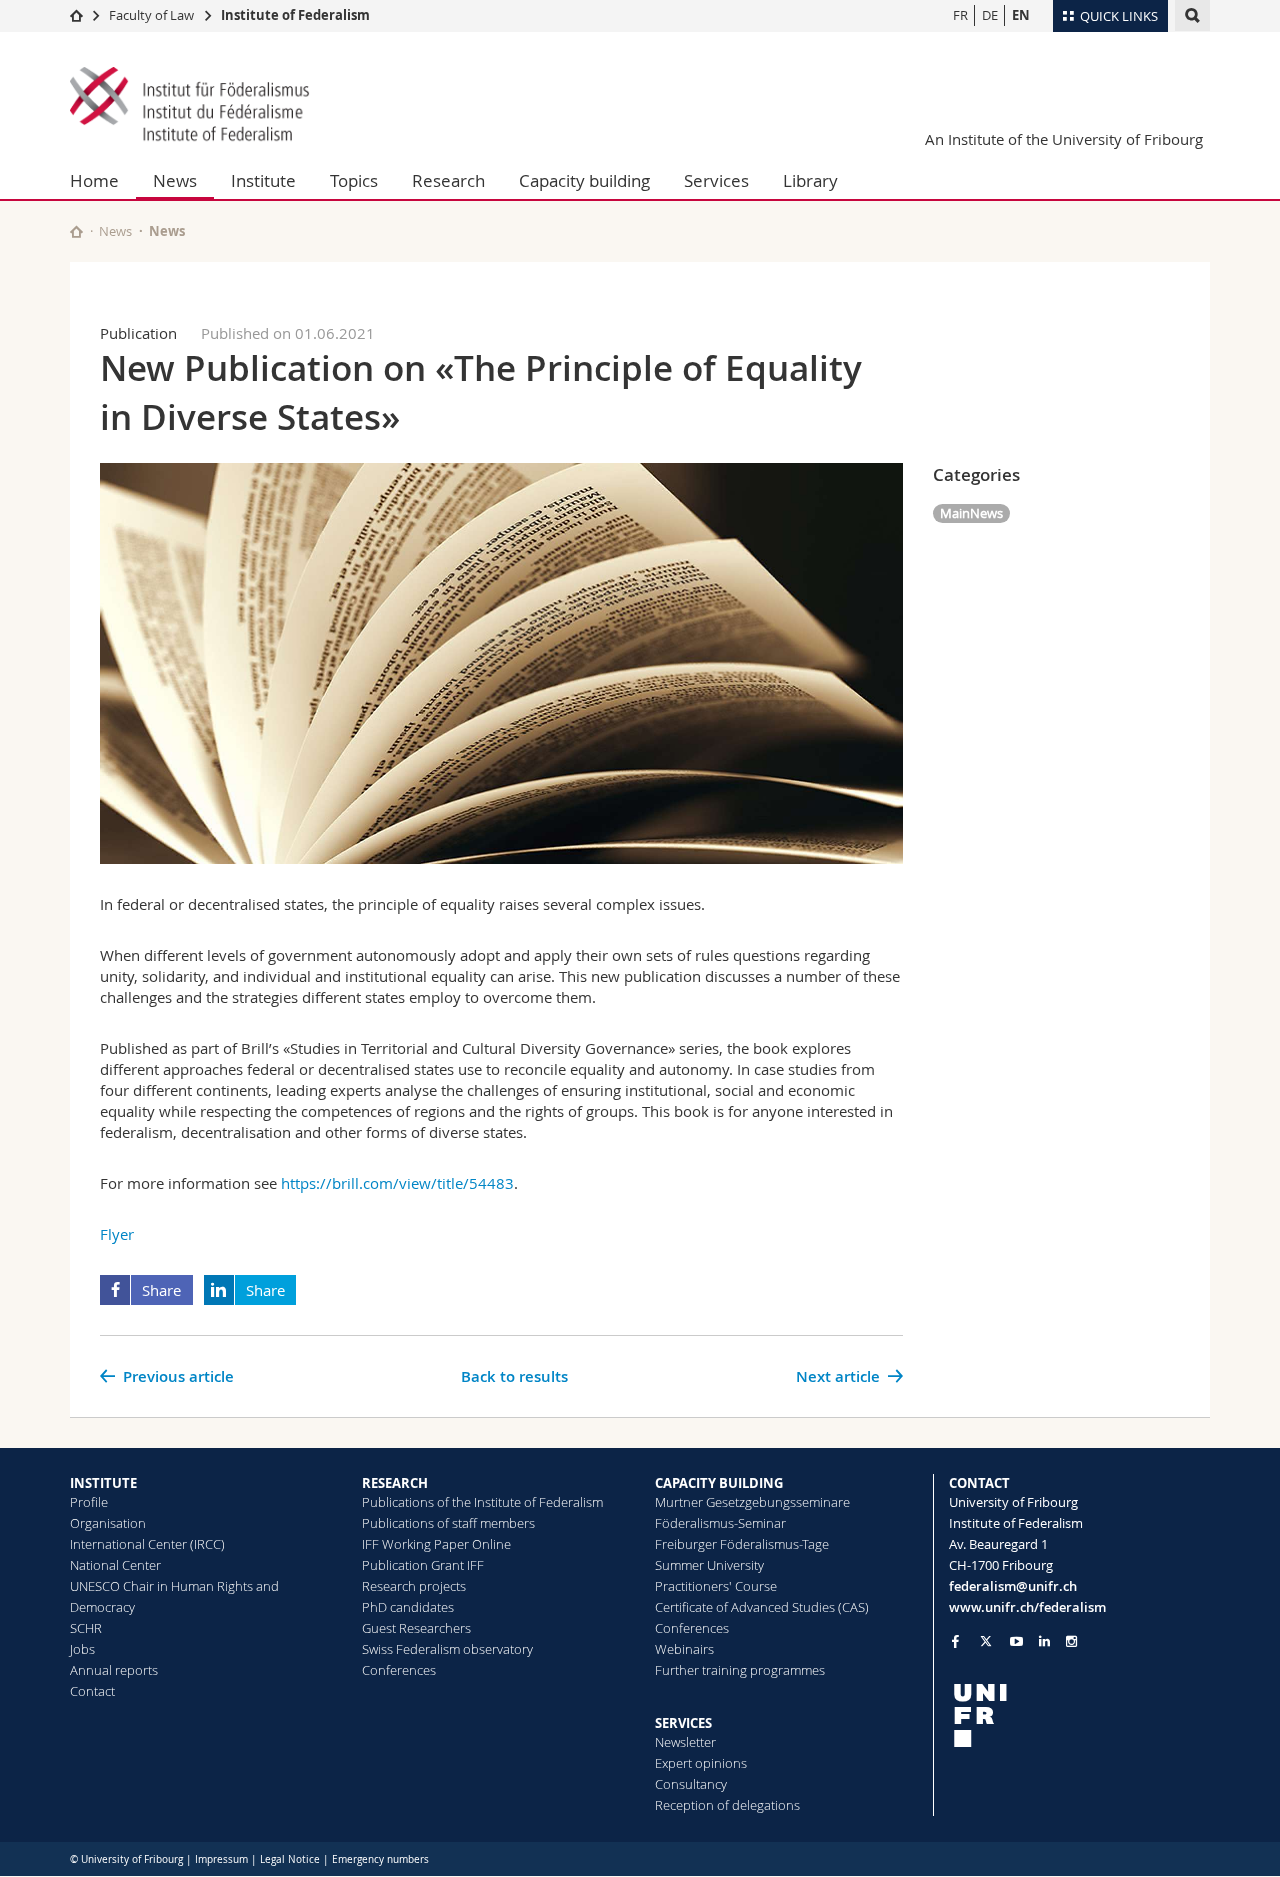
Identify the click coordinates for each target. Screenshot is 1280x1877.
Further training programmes (740, 1670)
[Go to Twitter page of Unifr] (986, 1641)
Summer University (709, 1565)
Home (94, 180)
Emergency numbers (380, 1859)
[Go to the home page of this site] (76, 231)
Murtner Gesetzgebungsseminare (752, 1502)
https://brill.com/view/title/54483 (397, 1183)
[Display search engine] (1192, 15)
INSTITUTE (103, 1483)
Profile (89, 1502)
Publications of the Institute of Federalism (482, 1502)
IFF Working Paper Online (436, 1544)
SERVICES (683, 1723)
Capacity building (584, 180)
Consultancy (691, 1784)
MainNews (971, 513)
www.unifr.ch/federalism (1027, 1607)
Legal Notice (290, 1859)
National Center (115, 1565)
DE (990, 15)
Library (810, 180)
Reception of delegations (727, 1805)
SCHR (86, 1628)
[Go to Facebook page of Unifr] (955, 1641)
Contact (92, 1691)
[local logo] (1080, 1715)
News (175, 180)
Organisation (108, 1523)
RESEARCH (395, 1483)
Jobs (82, 1649)
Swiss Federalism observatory (447, 1649)
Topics (354, 180)
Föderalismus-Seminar (720, 1523)
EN (1021, 15)
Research (448, 180)
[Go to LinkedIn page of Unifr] (1044, 1641)
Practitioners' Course (716, 1586)
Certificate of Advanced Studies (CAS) (762, 1607)
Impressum (221, 1859)
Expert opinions (701, 1763)
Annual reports (114, 1670)
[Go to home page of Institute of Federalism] (190, 106)
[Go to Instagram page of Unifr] (1071, 1641)
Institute (263, 180)
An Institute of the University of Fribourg (1064, 139)
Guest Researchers (416, 1628)
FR (960, 15)
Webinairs (684, 1649)
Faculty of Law (151, 15)
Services (716, 180)
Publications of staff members (448, 1523)
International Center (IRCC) (147, 1544)
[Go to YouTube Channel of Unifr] (1016, 1641)
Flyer (117, 1234)
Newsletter (685, 1742)
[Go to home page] (76, 15)
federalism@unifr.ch (1013, 1586)
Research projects (414, 1586)
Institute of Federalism (295, 15)
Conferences (399, 1670)
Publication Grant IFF (423, 1565)
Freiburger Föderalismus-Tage (742, 1544)
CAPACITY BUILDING (719, 1483)
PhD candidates (408, 1607)
